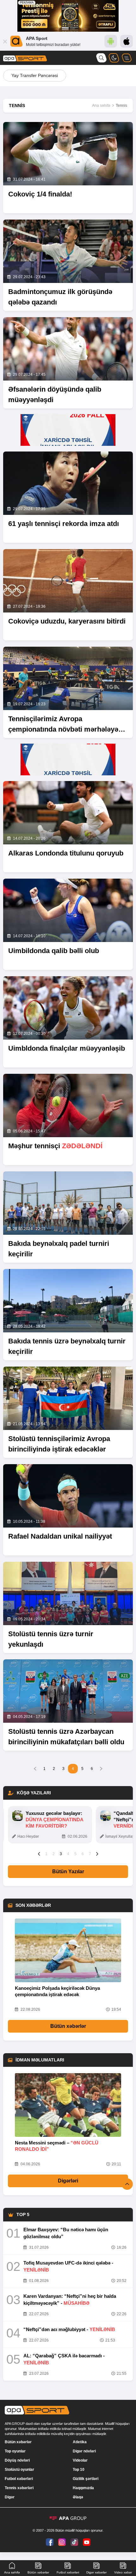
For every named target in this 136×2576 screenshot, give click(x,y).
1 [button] (46, 1854)
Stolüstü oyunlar (19, 2470)
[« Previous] (35, 1769)
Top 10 (79, 2470)
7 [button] (90, 1854)
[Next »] (101, 1769)
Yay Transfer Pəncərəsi (35, 75)
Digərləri (68, 2181)
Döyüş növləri (17, 2460)
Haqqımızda (83, 2488)
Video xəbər (123, 2572)
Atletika (80, 2442)
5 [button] (75, 1854)
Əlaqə (78, 2497)
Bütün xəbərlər (68, 2026)
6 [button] (83, 1854)
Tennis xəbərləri (19, 2488)
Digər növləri (84, 2451)
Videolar (80, 2460)
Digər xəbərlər (96, 2572)
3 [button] (61, 1854)
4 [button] (68, 1854)
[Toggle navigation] (127, 58)
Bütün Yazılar (68, 1871)
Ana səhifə (101, 106)
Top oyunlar (15, 2451)
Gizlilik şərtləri (86, 2479)
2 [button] (54, 1854)
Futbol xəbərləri (19, 2479)
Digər (10, 2497)
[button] (39, 1854)
